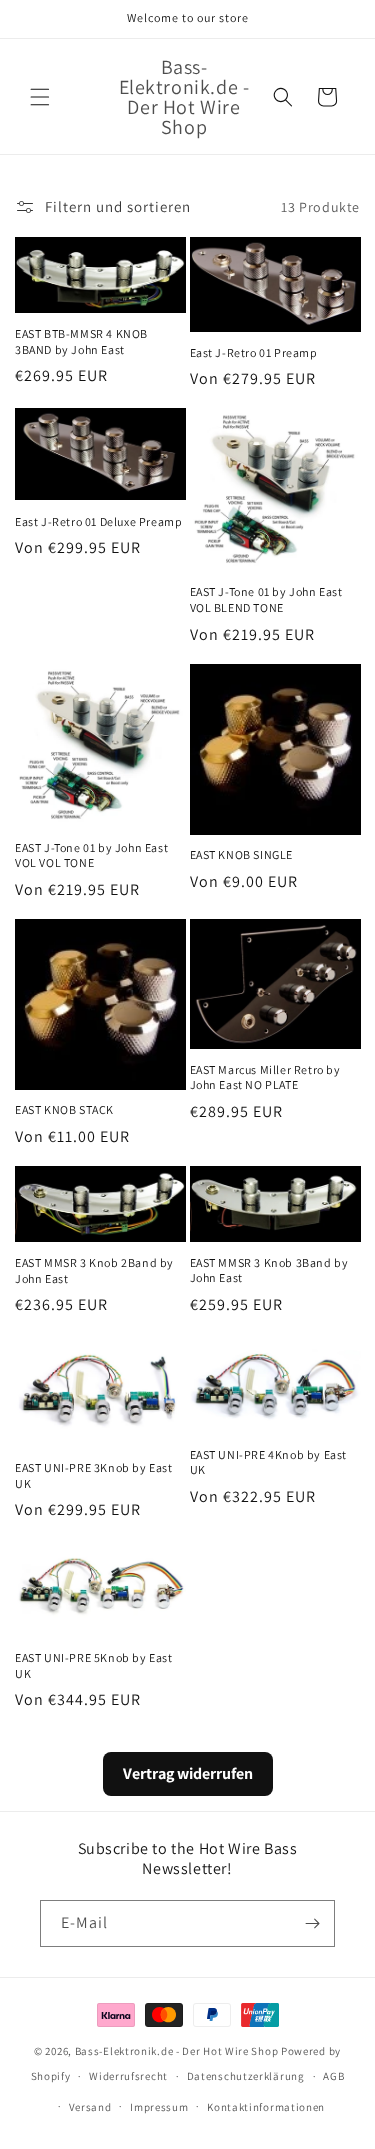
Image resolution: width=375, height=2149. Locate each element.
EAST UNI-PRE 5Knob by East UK (94, 1665)
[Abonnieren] (312, 1923)
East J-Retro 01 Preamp (254, 352)
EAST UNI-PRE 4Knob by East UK (269, 1462)
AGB (333, 2076)
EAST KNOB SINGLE (242, 854)
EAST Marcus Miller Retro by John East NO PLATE (265, 1077)
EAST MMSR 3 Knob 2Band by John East (94, 1270)
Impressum (159, 2107)
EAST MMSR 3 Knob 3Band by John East (269, 1270)
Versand (90, 2107)
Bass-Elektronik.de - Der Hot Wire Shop (177, 2051)
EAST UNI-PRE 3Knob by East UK (94, 1475)
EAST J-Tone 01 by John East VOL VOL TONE (91, 855)
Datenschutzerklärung (246, 2076)
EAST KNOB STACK (64, 1109)
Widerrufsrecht (128, 2076)
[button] (40, 97)
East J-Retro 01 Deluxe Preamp (98, 521)
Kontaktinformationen (266, 2107)
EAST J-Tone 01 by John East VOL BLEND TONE (266, 599)
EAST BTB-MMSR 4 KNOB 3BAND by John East (81, 341)
